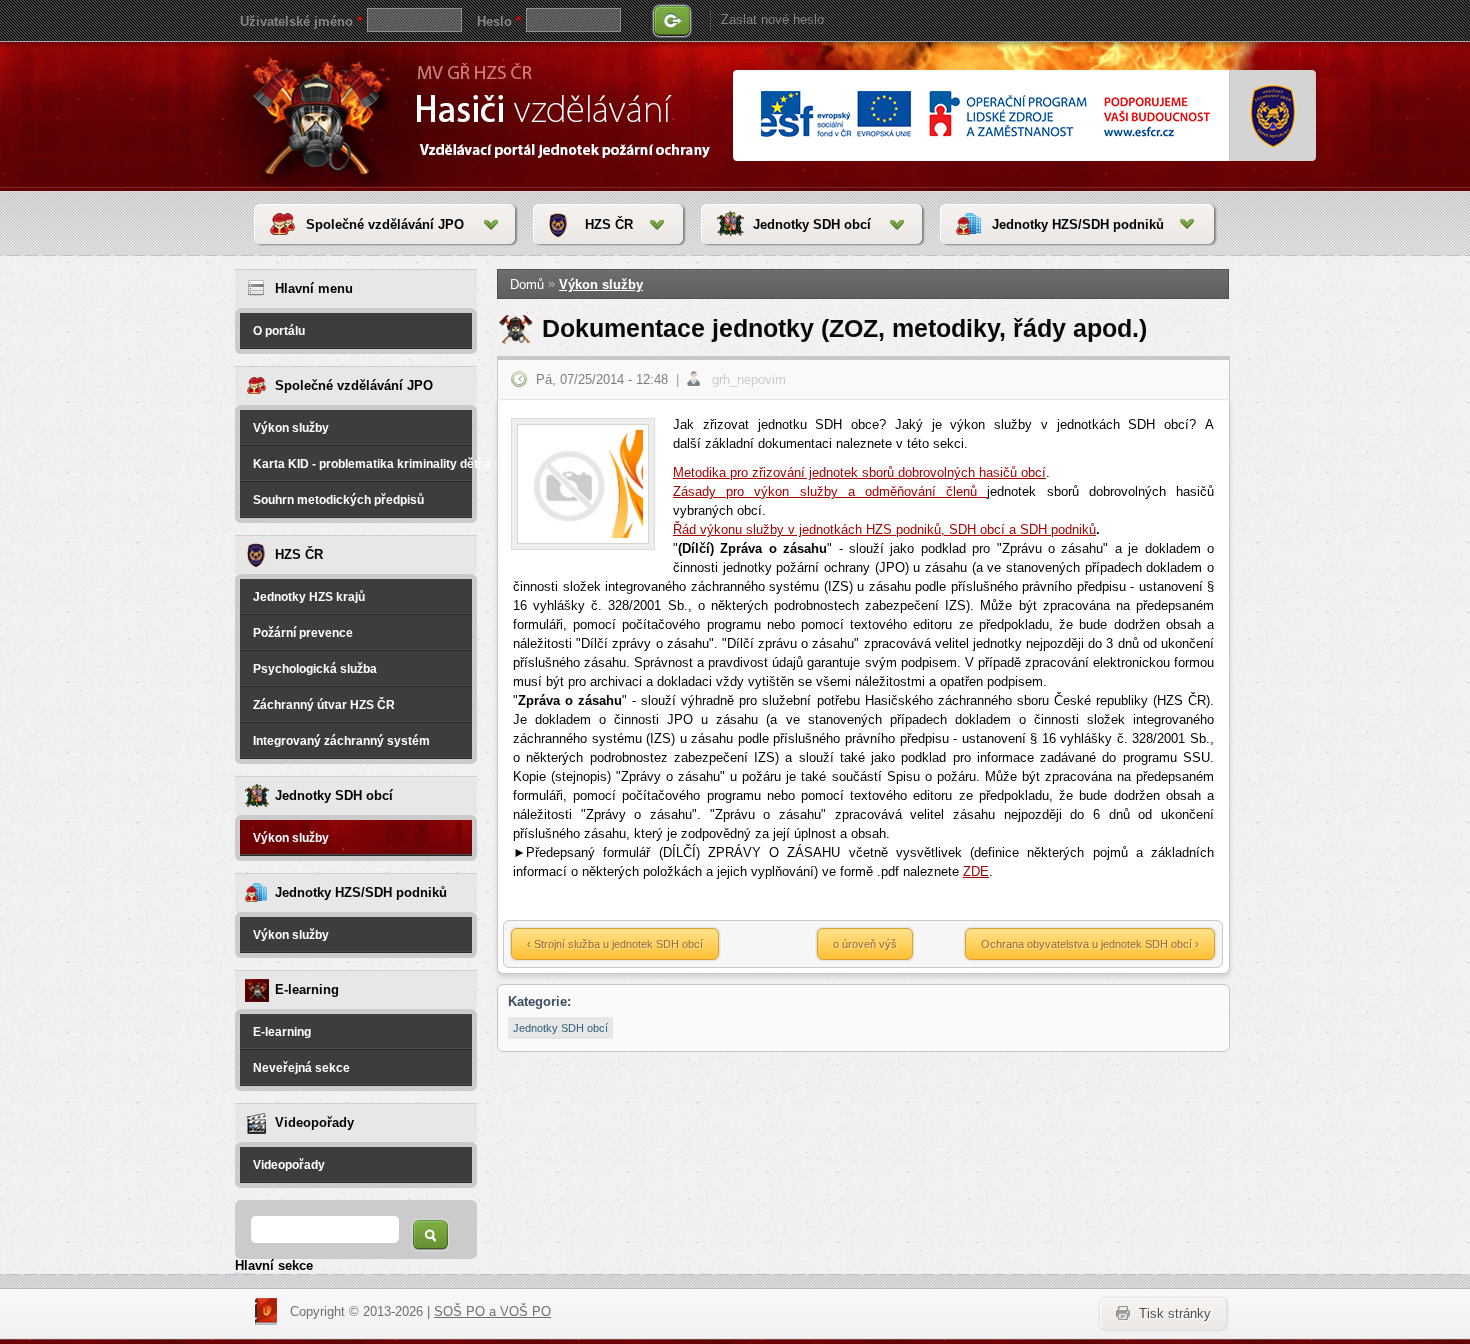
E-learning (282, 1032)
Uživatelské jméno (301, 21)
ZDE (976, 871)
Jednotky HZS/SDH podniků (1078, 224)
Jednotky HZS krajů (309, 597)
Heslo (499, 21)
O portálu (279, 331)
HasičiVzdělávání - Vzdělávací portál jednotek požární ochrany (321, 115)
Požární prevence (303, 633)
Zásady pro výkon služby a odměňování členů (825, 491)
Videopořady (289, 1165)
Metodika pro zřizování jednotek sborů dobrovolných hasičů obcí (859, 472)
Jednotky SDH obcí (812, 224)
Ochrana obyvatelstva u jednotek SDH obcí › (1090, 944)
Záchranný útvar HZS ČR (324, 705)
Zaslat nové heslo (772, 19)
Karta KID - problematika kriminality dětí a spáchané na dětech (362, 464)
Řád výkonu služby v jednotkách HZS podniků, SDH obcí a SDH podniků (884, 529)
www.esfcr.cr (984, 115)
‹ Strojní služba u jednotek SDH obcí (615, 944)
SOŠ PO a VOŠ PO (492, 1311)
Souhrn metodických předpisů (338, 500)
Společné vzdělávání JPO (385, 224)
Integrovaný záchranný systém (341, 741)
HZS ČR (609, 224)
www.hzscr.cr (1273, 116)
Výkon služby (291, 428)
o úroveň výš (865, 944)
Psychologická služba (315, 669)
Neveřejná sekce (301, 1068)
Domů (527, 284)
